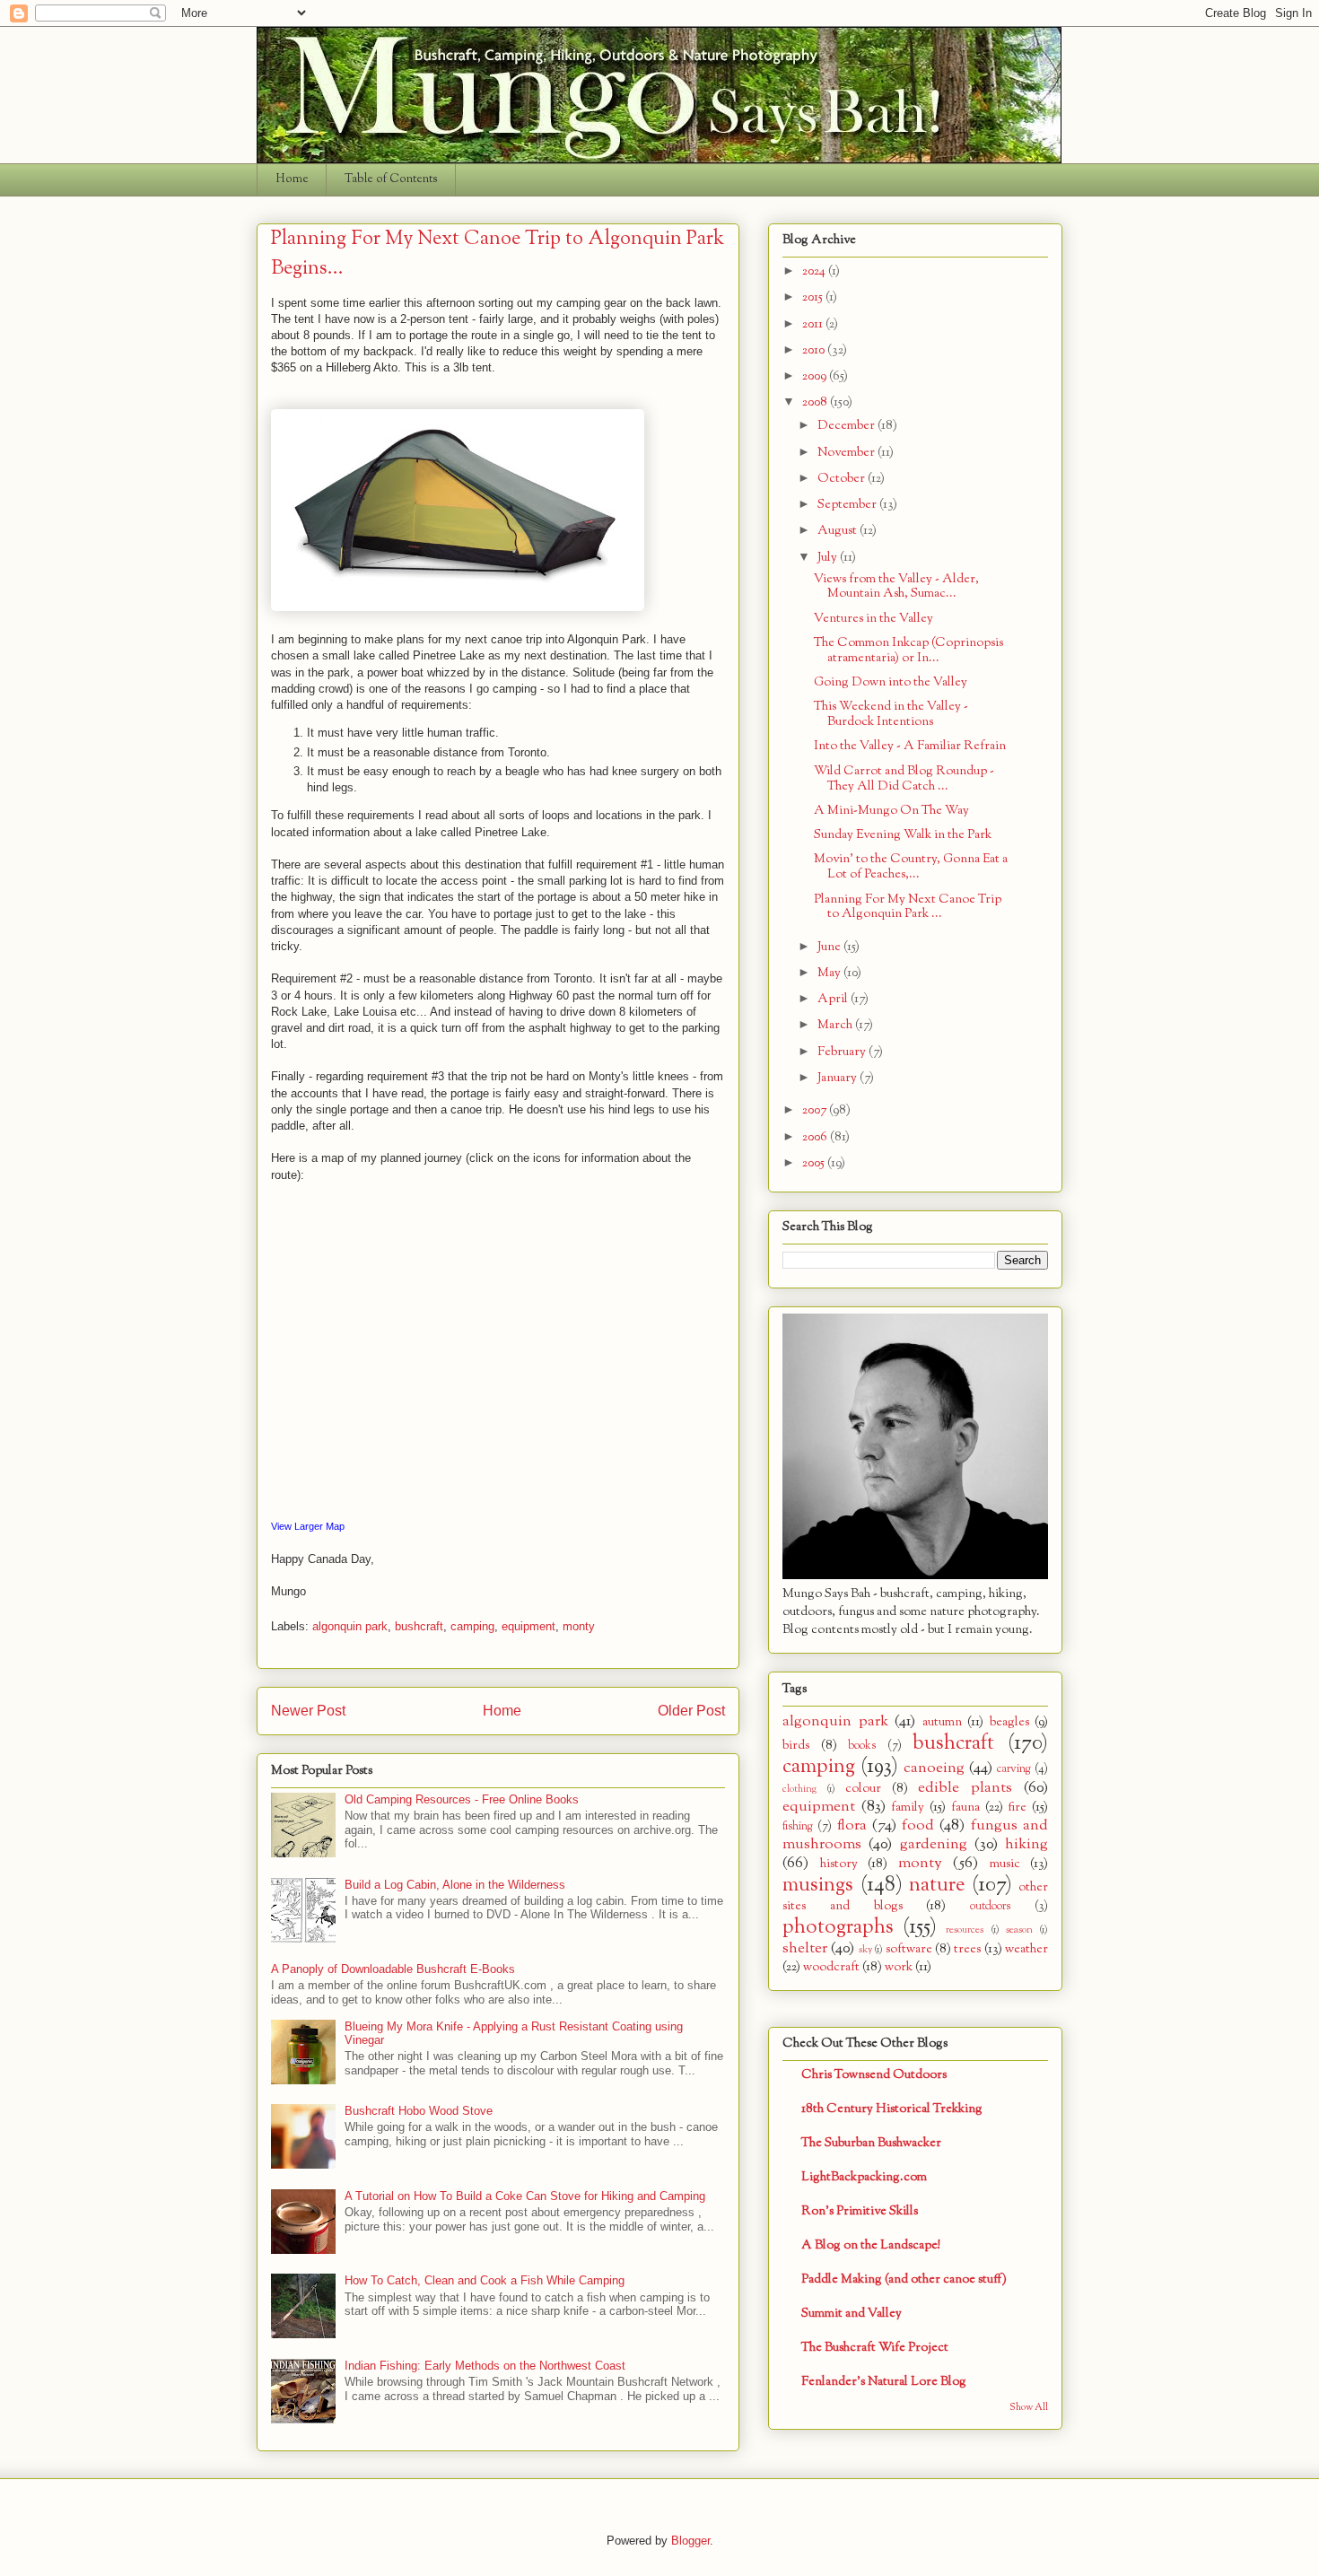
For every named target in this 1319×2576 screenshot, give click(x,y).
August (839, 531)
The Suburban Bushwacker (871, 2143)
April (834, 999)
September (848, 505)
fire (1017, 1808)
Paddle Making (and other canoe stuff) (904, 2279)
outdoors (990, 1907)
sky (865, 1950)
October (843, 479)
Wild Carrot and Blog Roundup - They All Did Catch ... (904, 779)
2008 (816, 402)
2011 (814, 324)
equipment (528, 1626)
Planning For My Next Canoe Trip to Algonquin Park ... (908, 907)
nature (937, 1885)
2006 (816, 1137)
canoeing (934, 1768)
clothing (799, 1789)
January (839, 1078)
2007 (816, 1110)
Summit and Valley (852, 2314)
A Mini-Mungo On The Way (891, 811)
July (829, 558)
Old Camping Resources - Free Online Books (462, 1799)
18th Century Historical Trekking (892, 2109)
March (836, 1025)
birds (796, 1746)
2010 (815, 350)
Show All (1029, 2408)
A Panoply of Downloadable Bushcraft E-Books (393, 1969)
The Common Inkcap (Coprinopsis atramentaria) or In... (908, 651)
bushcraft (419, 1626)
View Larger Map (308, 1526)
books (862, 1746)
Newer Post (308, 1711)
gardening (934, 1844)
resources (965, 1930)
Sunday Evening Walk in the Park (903, 835)
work (899, 1967)
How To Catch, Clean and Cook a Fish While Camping (485, 2280)
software (909, 1949)
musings (818, 1885)
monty (579, 1626)
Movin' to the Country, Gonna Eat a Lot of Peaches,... (911, 867)
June (830, 947)
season (1019, 1930)
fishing (798, 1827)
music (1005, 1864)
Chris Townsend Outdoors (874, 2075)
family (908, 1808)
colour (863, 1789)
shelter (805, 1948)
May (830, 973)
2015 (814, 297)
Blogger (690, 2541)
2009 (816, 376)
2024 (815, 271)
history (839, 1864)
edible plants (965, 1788)
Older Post (691, 1711)
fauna (965, 1808)
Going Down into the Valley (891, 682)
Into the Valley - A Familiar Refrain (910, 746)
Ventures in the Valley (874, 619)
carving (1014, 1769)
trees (967, 1949)
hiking (1026, 1844)
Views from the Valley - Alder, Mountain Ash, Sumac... (896, 587)
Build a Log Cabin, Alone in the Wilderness (455, 1885)
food (918, 1825)
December (847, 426)
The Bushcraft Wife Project (875, 2348)
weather (1026, 1949)
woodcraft (831, 1967)
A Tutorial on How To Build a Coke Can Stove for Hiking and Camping (525, 2196)
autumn (942, 1722)
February (843, 1052)
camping (472, 1626)
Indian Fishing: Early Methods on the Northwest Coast (485, 2366)
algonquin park (350, 1626)
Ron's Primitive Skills (860, 2211)
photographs (838, 1927)
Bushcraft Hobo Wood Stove (419, 2111)
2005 (815, 1163)
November (847, 453)
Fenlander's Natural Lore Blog (884, 2382)
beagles (1009, 1722)
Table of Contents (391, 179)
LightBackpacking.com (864, 2177)
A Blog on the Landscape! (871, 2245)
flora (852, 1825)
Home (292, 179)
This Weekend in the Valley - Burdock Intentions (891, 714)
